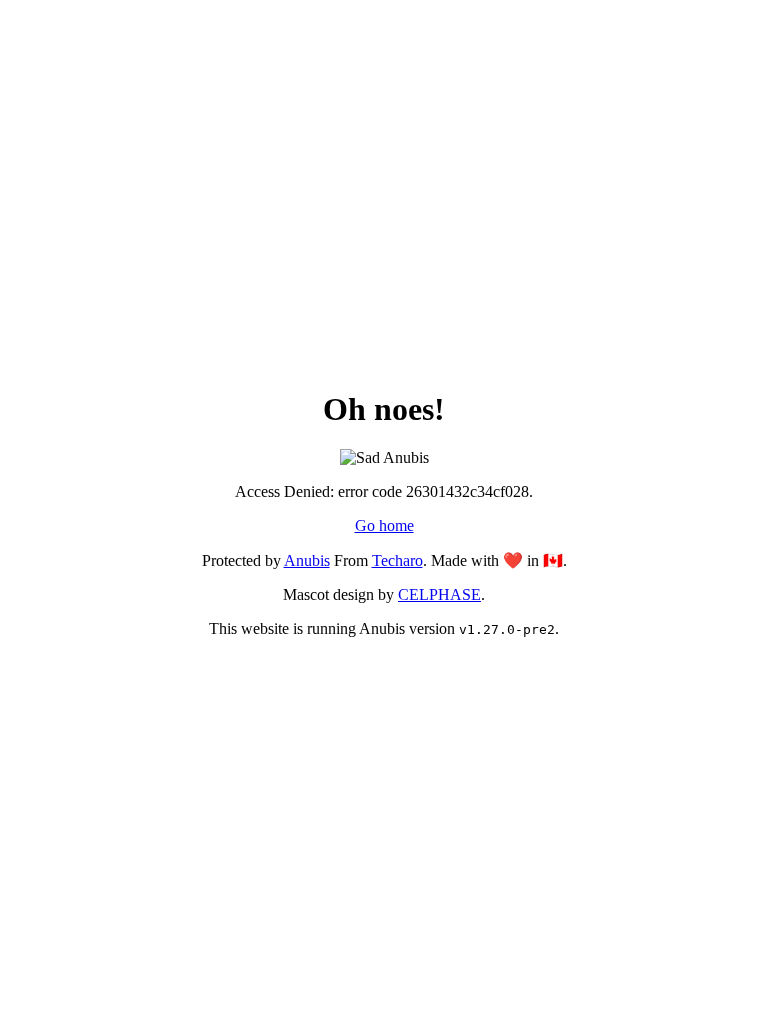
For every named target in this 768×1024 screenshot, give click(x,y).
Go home (384, 525)
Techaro (397, 560)
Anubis (307, 560)
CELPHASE (439, 594)
